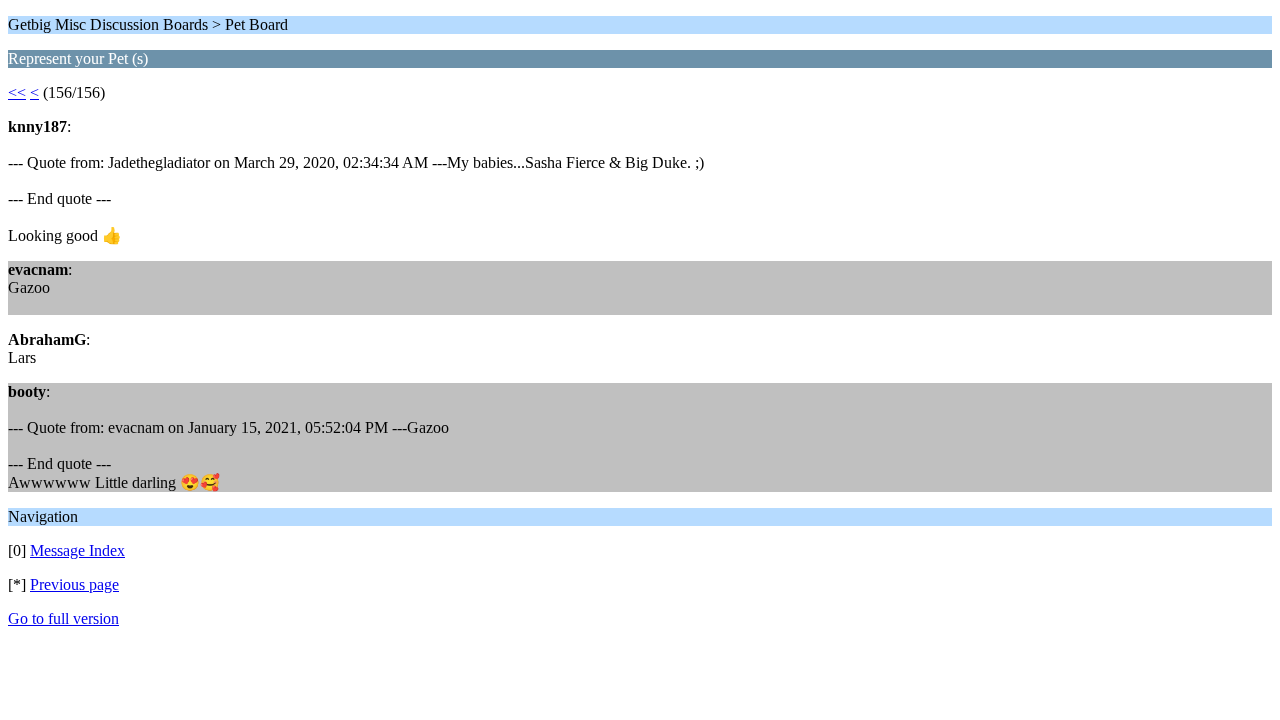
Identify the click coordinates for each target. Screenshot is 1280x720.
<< (17, 92)
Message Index (77, 550)
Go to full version (63, 618)
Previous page (74, 584)
